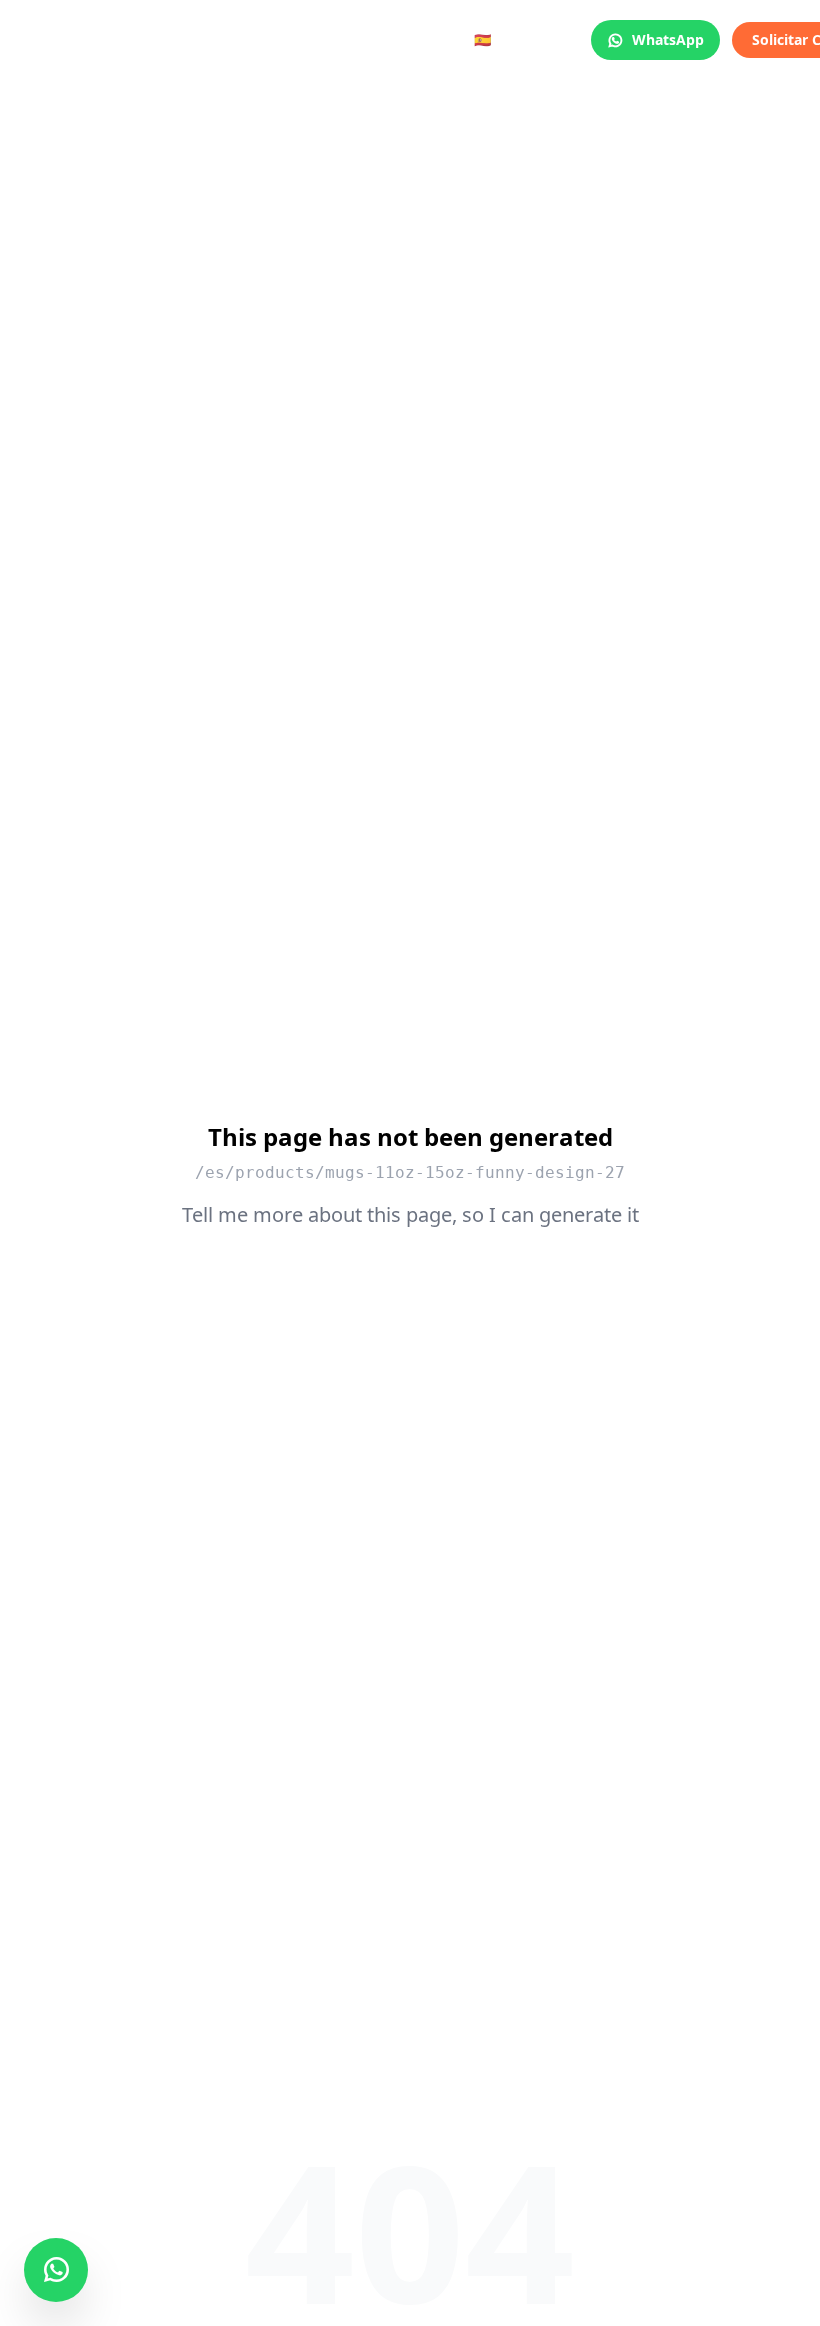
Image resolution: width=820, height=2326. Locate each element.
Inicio (74, 40)
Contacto (436, 40)
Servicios (154, 40)
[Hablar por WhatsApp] (56, 2270)
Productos (249, 40)
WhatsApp (668, 39)
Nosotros (345, 40)
